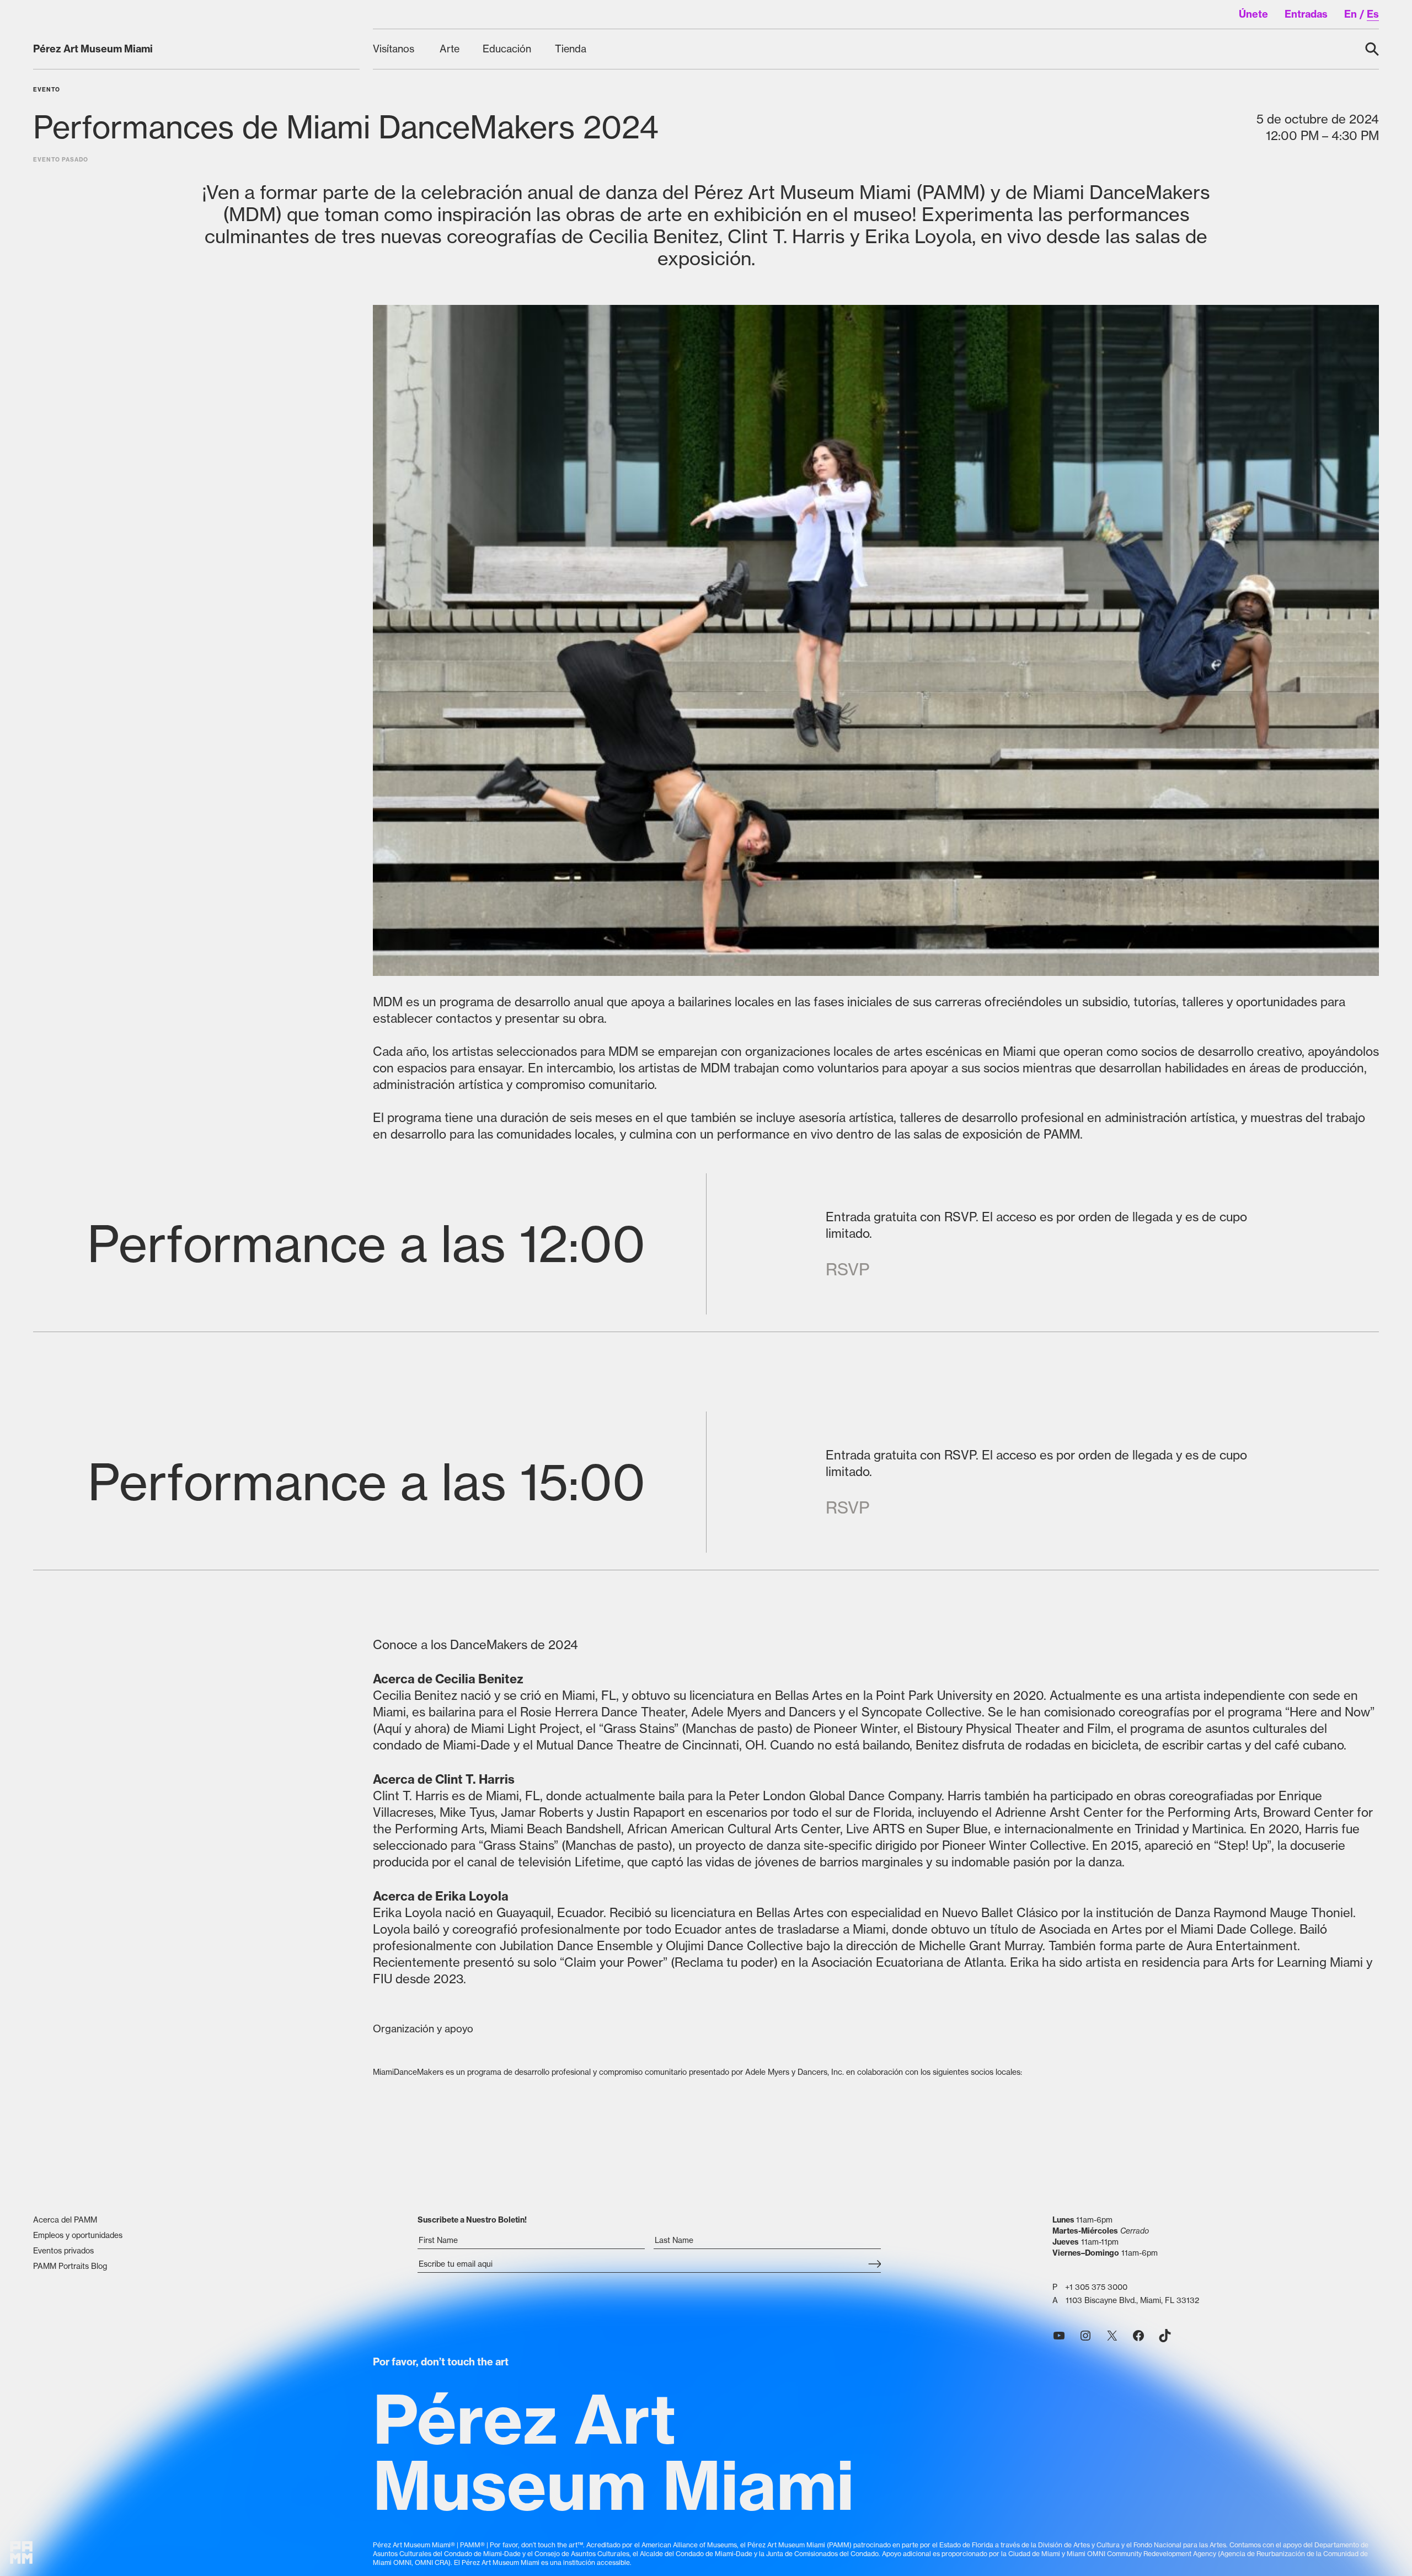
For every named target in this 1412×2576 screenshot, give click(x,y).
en (1351, 14)
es (1373, 14)
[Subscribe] (875, 2265)
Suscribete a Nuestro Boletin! (472, 2220)
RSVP (847, 1269)
